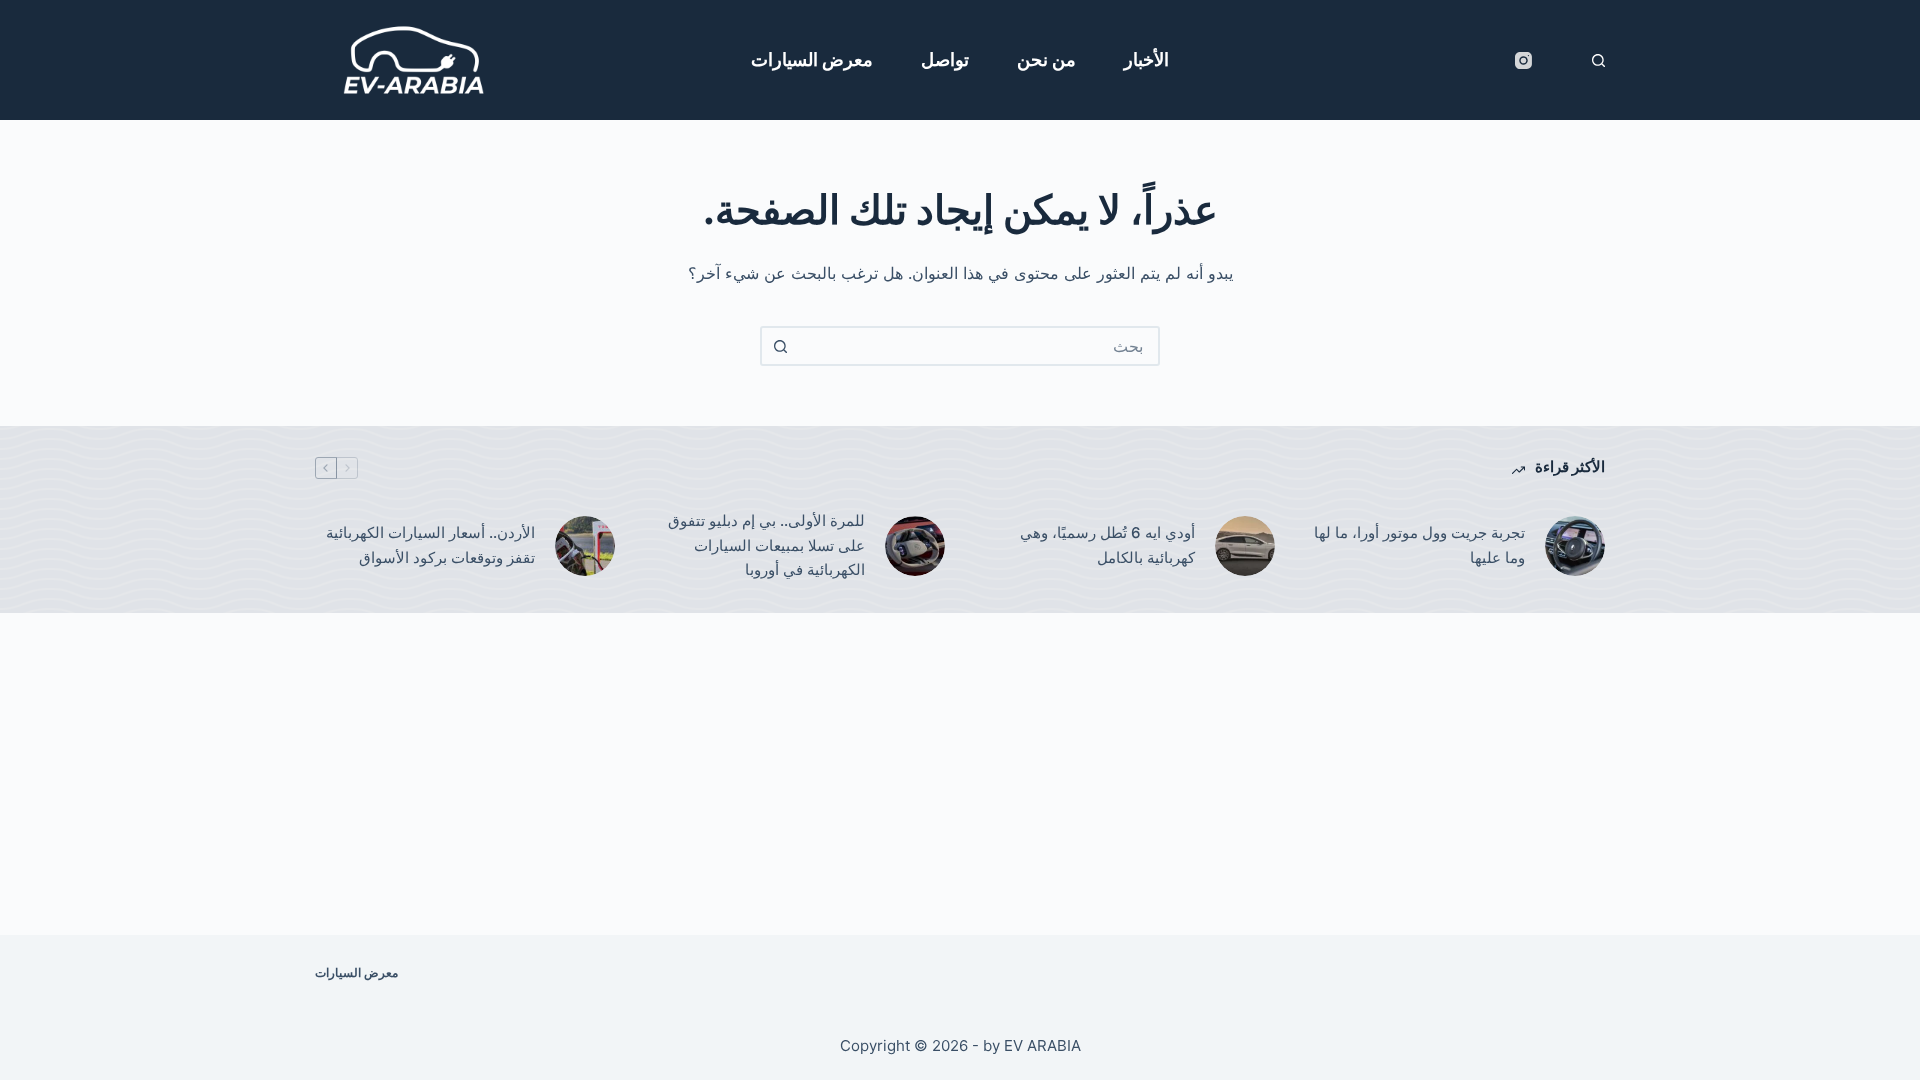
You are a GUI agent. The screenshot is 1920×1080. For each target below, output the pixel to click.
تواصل (945, 59)
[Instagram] (1523, 60)
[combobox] (978, 346)
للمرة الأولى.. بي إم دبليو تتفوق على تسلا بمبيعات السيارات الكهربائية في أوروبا (766, 545)
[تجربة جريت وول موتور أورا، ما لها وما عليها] (1575, 546)
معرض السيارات (812, 59)
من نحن (1046, 59)
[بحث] (1598, 60)
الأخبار (1146, 59)
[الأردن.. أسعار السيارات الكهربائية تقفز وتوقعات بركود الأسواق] (585, 546)
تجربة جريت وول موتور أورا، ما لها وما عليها (1419, 545)
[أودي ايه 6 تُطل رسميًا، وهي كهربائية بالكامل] (1245, 546)
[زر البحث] (780, 346)
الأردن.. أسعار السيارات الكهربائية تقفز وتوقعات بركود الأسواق (430, 545)
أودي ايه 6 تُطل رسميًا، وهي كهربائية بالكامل (1107, 545)
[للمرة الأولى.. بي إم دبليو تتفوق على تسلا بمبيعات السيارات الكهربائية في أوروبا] (915, 546)
